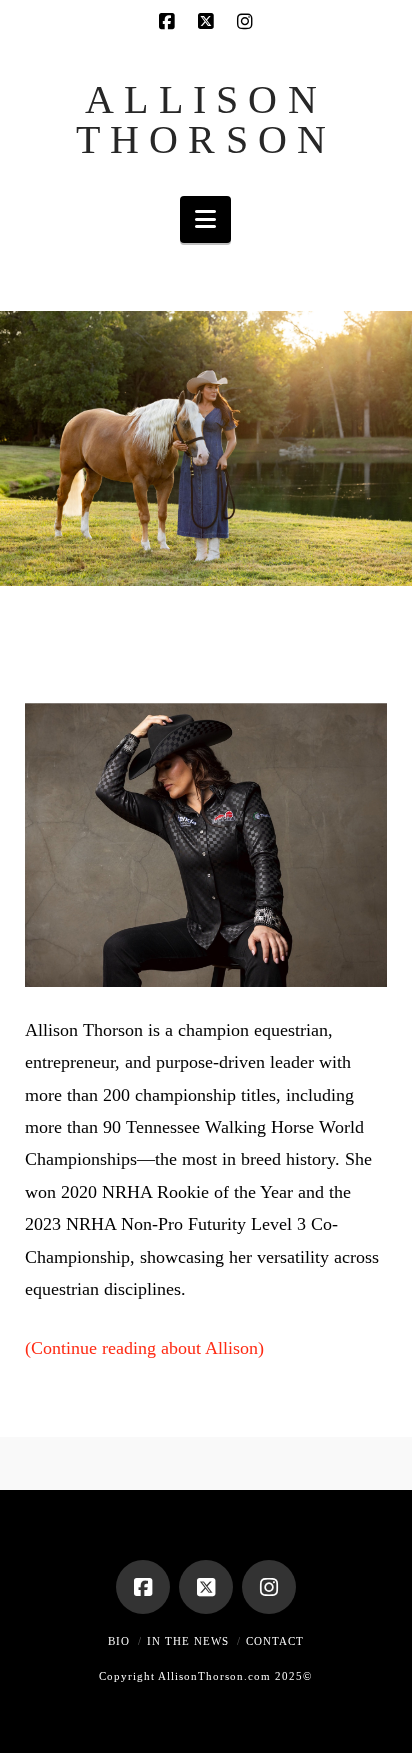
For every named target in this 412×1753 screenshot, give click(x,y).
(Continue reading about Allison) (144, 1348)
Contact (275, 1641)
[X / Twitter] (206, 22)
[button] (205, 219)
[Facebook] (167, 22)
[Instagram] (245, 22)
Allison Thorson (206, 120)
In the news (188, 1641)
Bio (119, 1641)
